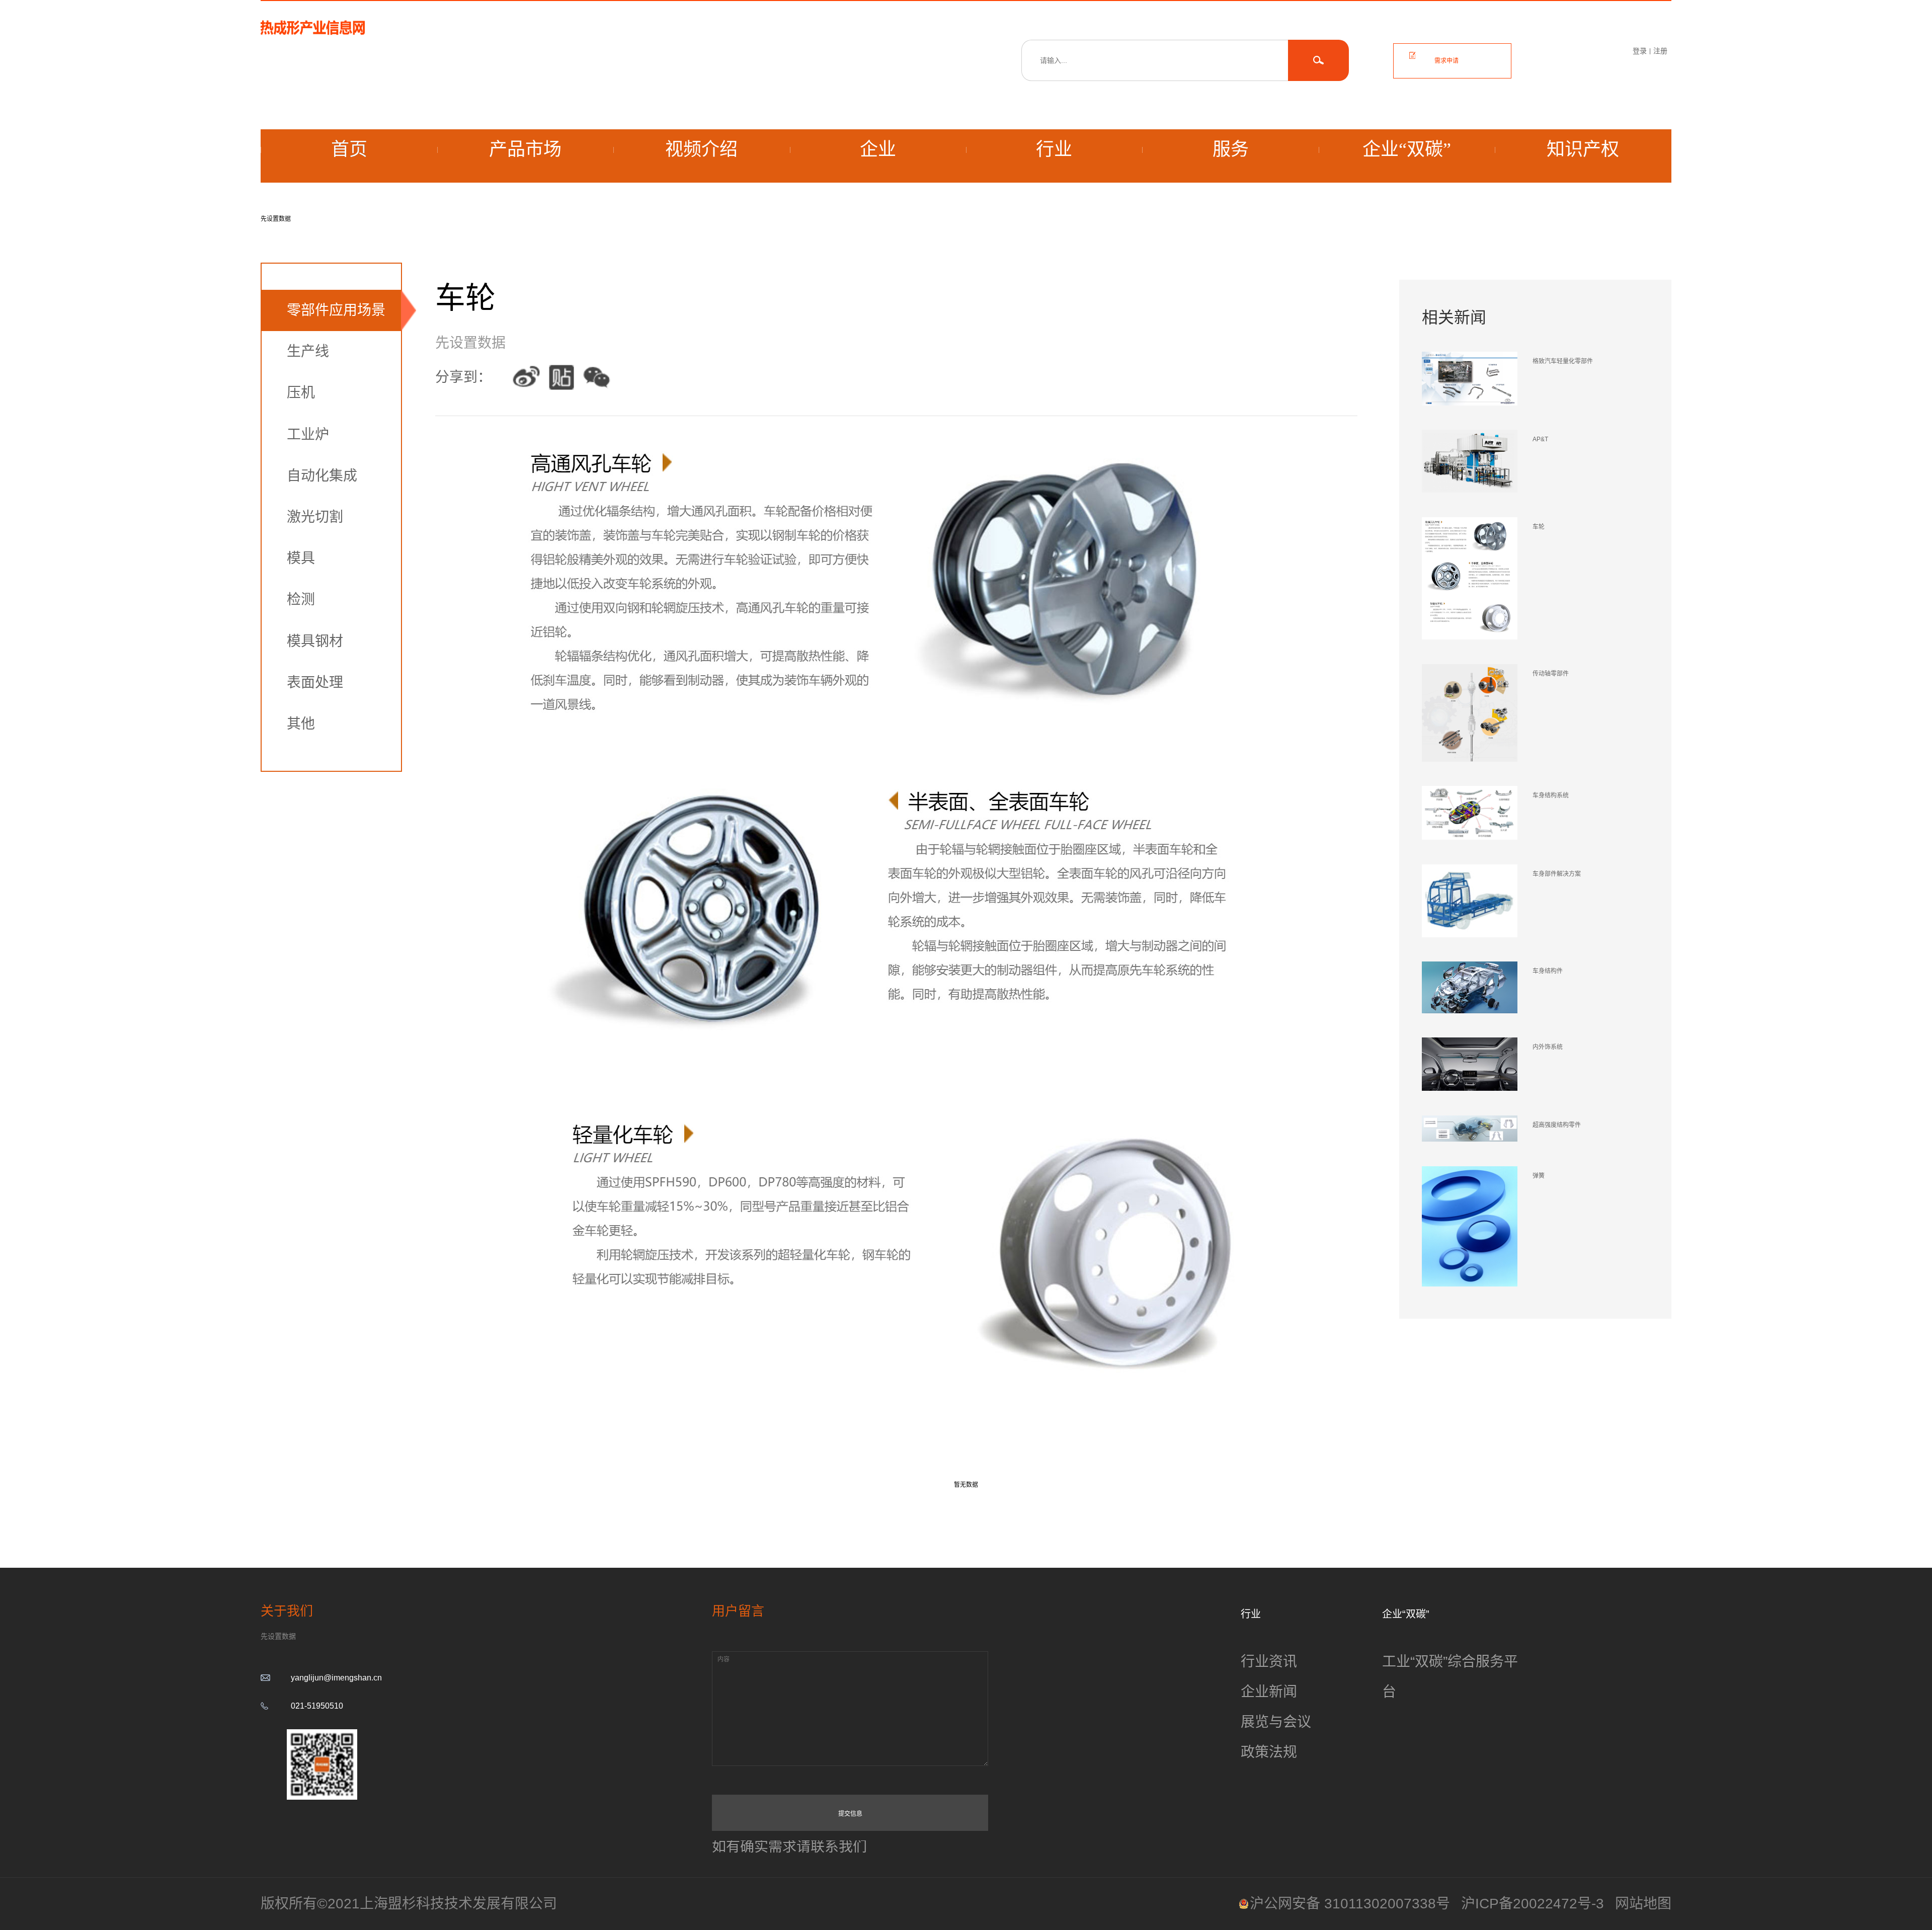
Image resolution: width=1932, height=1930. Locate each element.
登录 (1640, 51)
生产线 (308, 351)
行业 (1054, 149)
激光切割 (315, 517)
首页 (349, 149)
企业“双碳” (1407, 149)
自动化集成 (322, 476)
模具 (301, 558)
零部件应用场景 (336, 310)
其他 (301, 724)
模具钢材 (315, 641)
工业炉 (308, 434)
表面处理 (315, 682)
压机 (301, 393)
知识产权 (1583, 149)
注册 (1660, 51)
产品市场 (525, 149)
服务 (1231, 149)
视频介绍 (701, 149)
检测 (301, 599)
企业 (878, 149)
